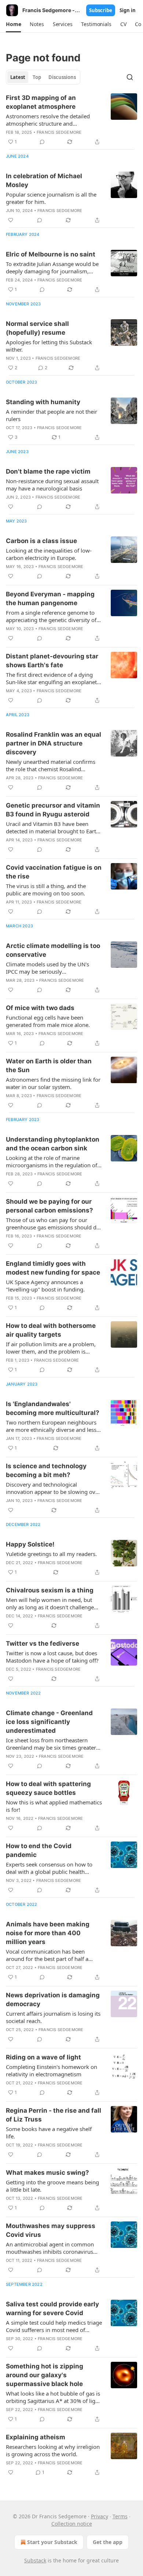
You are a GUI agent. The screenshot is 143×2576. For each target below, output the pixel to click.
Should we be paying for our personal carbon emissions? (49, 1206)
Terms (120, 2516)
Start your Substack (52, 2542)
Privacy (100, 2516)
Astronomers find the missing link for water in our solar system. (53, 1083)
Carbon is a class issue (41, 541)
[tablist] (43, 77)
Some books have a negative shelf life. (49, 2133)
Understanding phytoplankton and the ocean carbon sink (53, 1144)
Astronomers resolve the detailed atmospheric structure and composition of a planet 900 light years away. (48, 120)
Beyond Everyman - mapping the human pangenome (50, 599)
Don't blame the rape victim (48, 471)
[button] (13, 24)
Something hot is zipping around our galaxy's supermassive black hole (45, 2375)
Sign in (128, 10)
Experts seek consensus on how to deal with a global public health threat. (49, 1868)
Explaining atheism (36, 2437)
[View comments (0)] (42, 142)
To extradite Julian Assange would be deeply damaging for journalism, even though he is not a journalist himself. (52, 267)
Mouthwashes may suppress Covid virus (51, 2230)
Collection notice (72, 2524)
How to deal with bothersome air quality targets (51, 1330)
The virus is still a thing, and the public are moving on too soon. (46, 890)
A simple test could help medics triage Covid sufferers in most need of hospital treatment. (54, 2326)
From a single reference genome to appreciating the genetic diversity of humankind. (51, 616)
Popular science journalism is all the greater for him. (51, 198)
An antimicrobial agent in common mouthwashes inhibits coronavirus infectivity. (50, 2248)
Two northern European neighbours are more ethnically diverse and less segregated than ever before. (51, 1426)
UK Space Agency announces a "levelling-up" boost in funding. (45, 1286)
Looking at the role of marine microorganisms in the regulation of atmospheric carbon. (52, 1161)
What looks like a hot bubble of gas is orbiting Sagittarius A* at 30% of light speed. (53, 2397)
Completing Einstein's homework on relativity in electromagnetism (52, 2070)
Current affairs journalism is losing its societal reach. (53, 2017)
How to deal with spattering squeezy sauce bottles (48, 1788)
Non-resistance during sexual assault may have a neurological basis (52, 485)
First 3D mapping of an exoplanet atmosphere (41, 102)
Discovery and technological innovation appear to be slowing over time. (53, 1488)
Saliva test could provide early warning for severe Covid (52, 2309)
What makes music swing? (47, 2173)
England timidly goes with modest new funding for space (53, 1268)
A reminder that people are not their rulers (52, 415)
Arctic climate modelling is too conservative (53, 950)
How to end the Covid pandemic (39, 1850)
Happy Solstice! (30, 1544)
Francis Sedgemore (59, 132)
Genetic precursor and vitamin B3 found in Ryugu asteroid (53, 810)
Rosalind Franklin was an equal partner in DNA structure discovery (54, 743)
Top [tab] (37, 77)
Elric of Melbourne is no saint (51, 254)
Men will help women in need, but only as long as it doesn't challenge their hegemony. (50, 1603)
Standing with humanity (43, 402)
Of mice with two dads (40, 1008)
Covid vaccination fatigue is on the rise (54, 872)
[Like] (11, 220)
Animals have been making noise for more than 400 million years (48, 1933)
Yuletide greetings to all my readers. (51, 1554)
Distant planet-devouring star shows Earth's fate (52, 661)
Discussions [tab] (62, 77)
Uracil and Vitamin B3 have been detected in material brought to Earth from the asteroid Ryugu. (53, 827)
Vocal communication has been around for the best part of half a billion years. (47, 1955)
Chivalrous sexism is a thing (50, 1590)
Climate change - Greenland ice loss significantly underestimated (49, 1722)
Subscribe (101, 10)
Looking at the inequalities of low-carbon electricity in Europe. (49, 554)
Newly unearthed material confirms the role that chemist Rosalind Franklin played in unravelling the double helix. (51, 765)
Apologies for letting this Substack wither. (49, 346)
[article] (71, 120)
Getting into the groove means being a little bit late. (52, 2186)
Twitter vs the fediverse (43, 1643)
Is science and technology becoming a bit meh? (46, 1470)
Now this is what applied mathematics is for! (54, 1806)
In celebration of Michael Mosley (44, 180)
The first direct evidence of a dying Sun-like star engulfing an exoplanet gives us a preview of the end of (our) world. (53, 678)
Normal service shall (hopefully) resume (37, 328)
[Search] (130, 77)
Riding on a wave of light (43, 2057)
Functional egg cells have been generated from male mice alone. (48, 1021)
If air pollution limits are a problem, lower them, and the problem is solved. (51, 1348)
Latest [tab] (18, 77)
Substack (35, 2560)
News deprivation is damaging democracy (53, 2000)
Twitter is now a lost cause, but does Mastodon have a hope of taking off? (52, 1657)
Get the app (108, 2542)
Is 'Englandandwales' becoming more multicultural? (53, 1408)
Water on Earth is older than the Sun (49, 1066)
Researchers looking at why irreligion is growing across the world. (53, 2450)
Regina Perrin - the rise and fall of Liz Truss (54, 2115)
